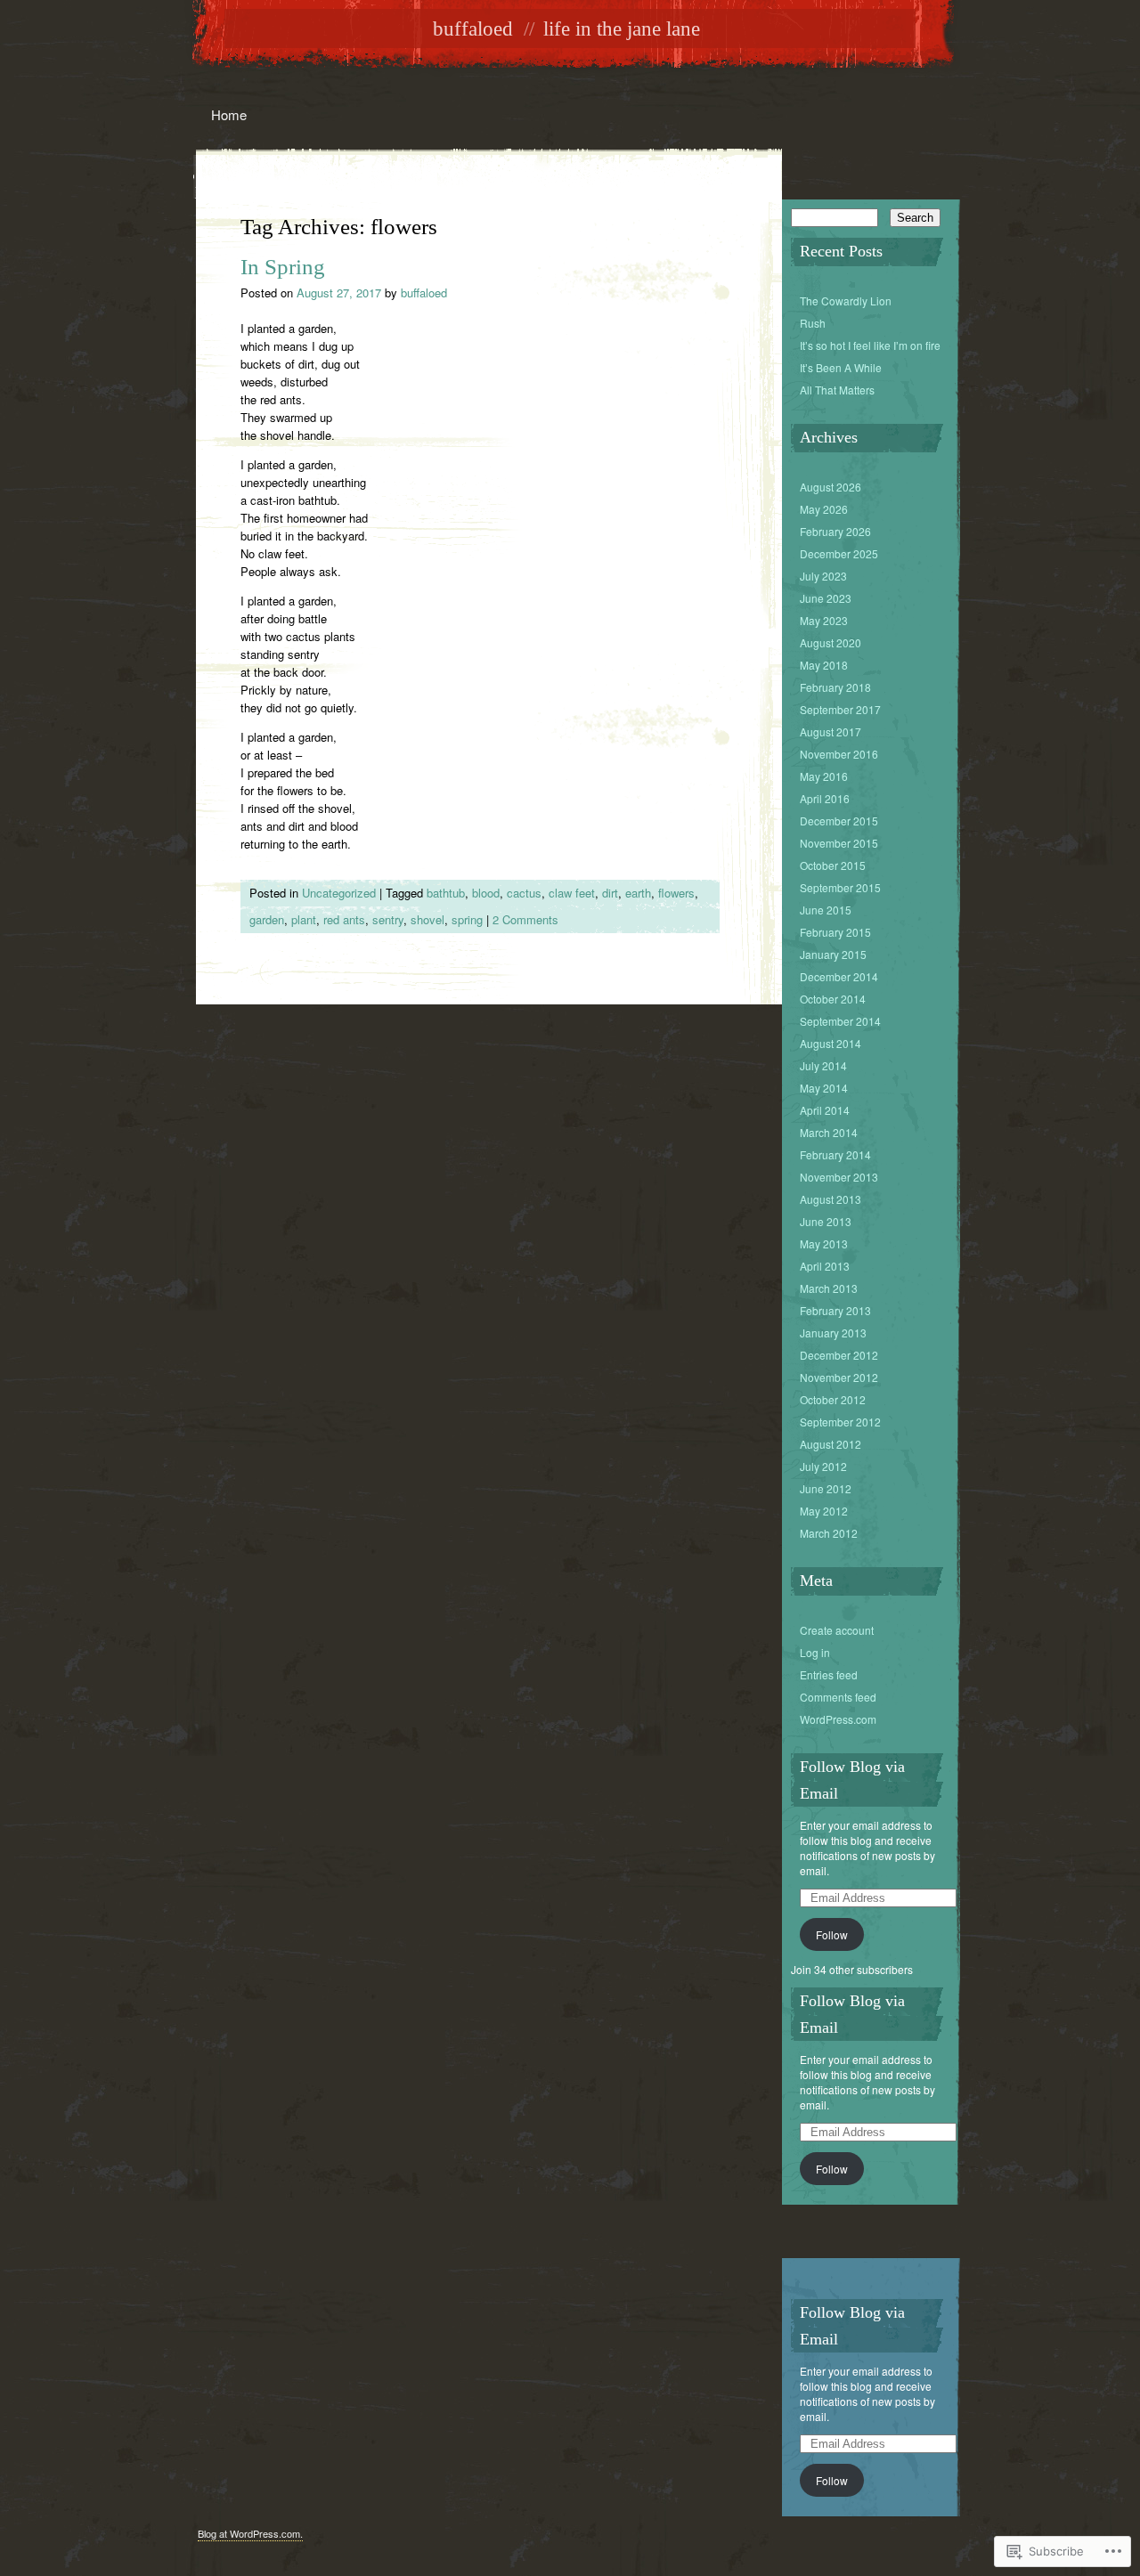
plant (304, 919)
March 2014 (829, 1132)
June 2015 (826, 910)
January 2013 (833, 1333)
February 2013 (835, 1310)
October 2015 (833, 865)
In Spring (283, 267)
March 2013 (829, 1288)
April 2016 (825, 798)
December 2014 (839, 976)
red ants (344, 919)
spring (467, 919)
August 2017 (831, 731)
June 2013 (826, 1221)
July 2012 (823, 1466)
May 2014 (824, 1088)
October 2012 (833, 1399)
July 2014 (823, 1065)
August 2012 (831, 1444)
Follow (832, 1934)
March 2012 (829, 1533)
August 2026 (831, 487)
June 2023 (826, 598)
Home (229, 114)
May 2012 (824, 1511)
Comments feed (838, 1697)
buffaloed (473, 29)
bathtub (446, 893)
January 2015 (833, 954)
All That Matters (837, 390)
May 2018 (824, 665)
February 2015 (835, 932)
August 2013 (831, 1199)
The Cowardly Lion (846, 301)
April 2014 (825, 1110)
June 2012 (826, 1488)
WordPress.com (838, 1719)
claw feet (572, 893)
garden (267, 919)
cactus (524, 893)
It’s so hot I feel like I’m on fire (870, 345)
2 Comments (525, 919)
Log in (815, 1652)
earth (638, 893)
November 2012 (839, 1377)
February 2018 (835, 687)
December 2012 (839, 1355)
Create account (837, 1630)
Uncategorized (339, 893)
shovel (427, 919)
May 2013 (824, 1243)
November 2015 (839, 843)
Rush (813, 323)
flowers (676, 893)
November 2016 (839, 754)
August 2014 (831, 1043)
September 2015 (840, 887)
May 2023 (824, 620)
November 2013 (839, 1177)
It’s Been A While (841, 367)
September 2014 (840, 1021)
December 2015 (839, 821)
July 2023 (823, 576)
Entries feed (829, 1674)
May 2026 (824, 509)
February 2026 (835, 531)
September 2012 (840, 1422)
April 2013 (825, 1266)
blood (486, 893)
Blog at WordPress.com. (250, 2533)
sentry (388, 919)
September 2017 (840, 709)
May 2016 (824, 776)
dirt (610, 893)
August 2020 (831, 642)
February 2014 (835, 1154)
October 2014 (833, 999)
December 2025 (839, 553)
